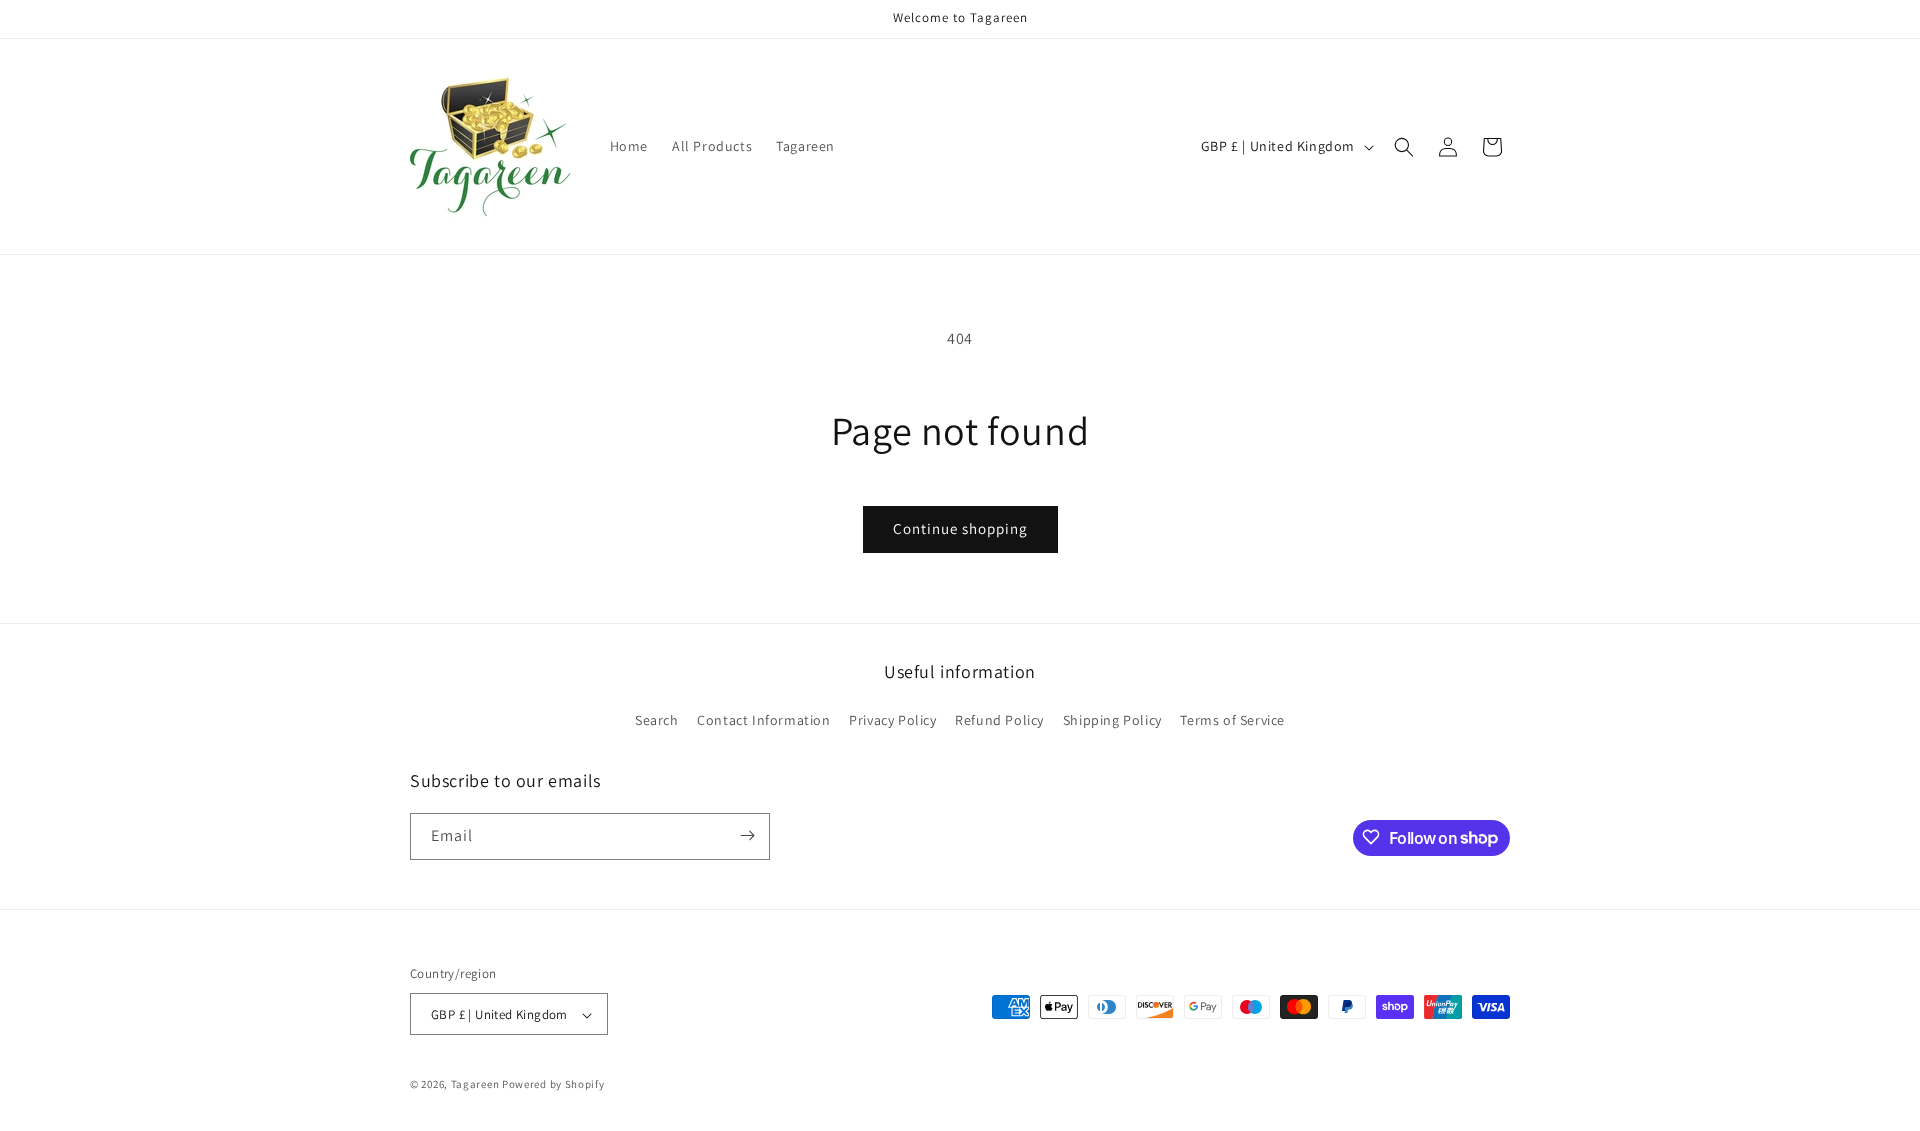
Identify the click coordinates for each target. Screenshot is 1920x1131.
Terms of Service (1232, 721)
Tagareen (475, 1085)
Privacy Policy (892, 721)
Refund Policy (999, 721)
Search (657, 721)
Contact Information (763, 721)
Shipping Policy (1112, 721)
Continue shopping (960, 528)
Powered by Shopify (553, 1085)
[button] (1404, 147)
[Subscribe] (747, 835)
